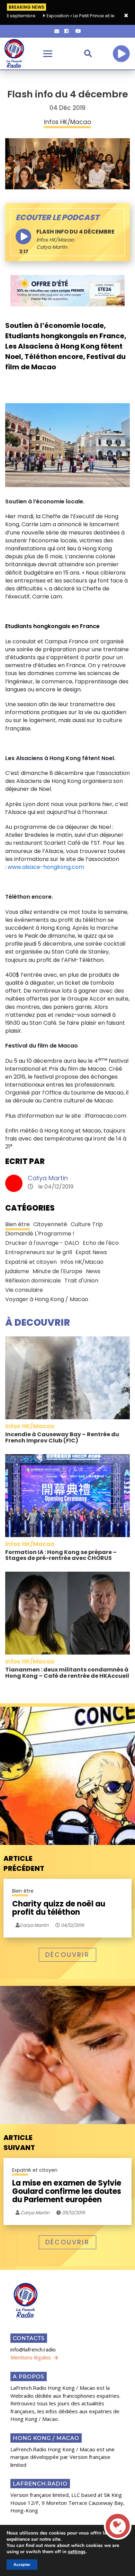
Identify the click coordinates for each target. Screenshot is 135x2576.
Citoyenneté (50, 1224)
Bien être (17, 1224)
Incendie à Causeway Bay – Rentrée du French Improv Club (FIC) (62, 1437)
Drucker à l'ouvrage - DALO (42, 1243)
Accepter (22, 2565)
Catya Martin (48, 1178)
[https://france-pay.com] (67, 291)
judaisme (17, 1271)
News (93, 1271)
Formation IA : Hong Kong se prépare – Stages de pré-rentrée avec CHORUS (61, 1555)
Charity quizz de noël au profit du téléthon (59, 1908)
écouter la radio (121, 54)
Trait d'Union (81, 1281)
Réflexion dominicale (33, 1281)
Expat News (91, 1252)
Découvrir (67, 1955)
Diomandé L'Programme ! (40, 1234)
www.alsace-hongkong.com (46, 867)
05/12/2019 (73, 2213)
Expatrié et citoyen (31, 1262)
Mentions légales (31, 2357)
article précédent (24, 1863)
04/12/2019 (72, 1925)
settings (77, 2552)
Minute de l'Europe (57, 1271)
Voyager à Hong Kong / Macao (47, 1299)
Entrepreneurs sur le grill (39, 1252)
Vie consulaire (24, 1290)
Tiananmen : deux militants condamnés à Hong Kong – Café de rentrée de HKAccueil (67, 1673)
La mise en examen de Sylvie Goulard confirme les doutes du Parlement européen (67, 2192)
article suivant (19, 2143)
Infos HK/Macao (55, 240)
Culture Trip (87, 1224)
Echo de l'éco (101, 1243)
